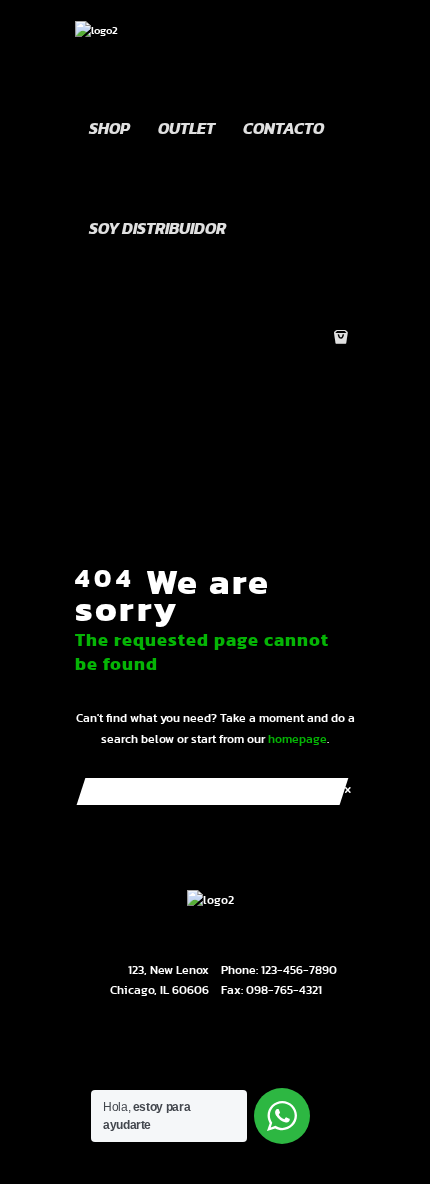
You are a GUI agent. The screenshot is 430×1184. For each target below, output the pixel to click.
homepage (297, 739)
